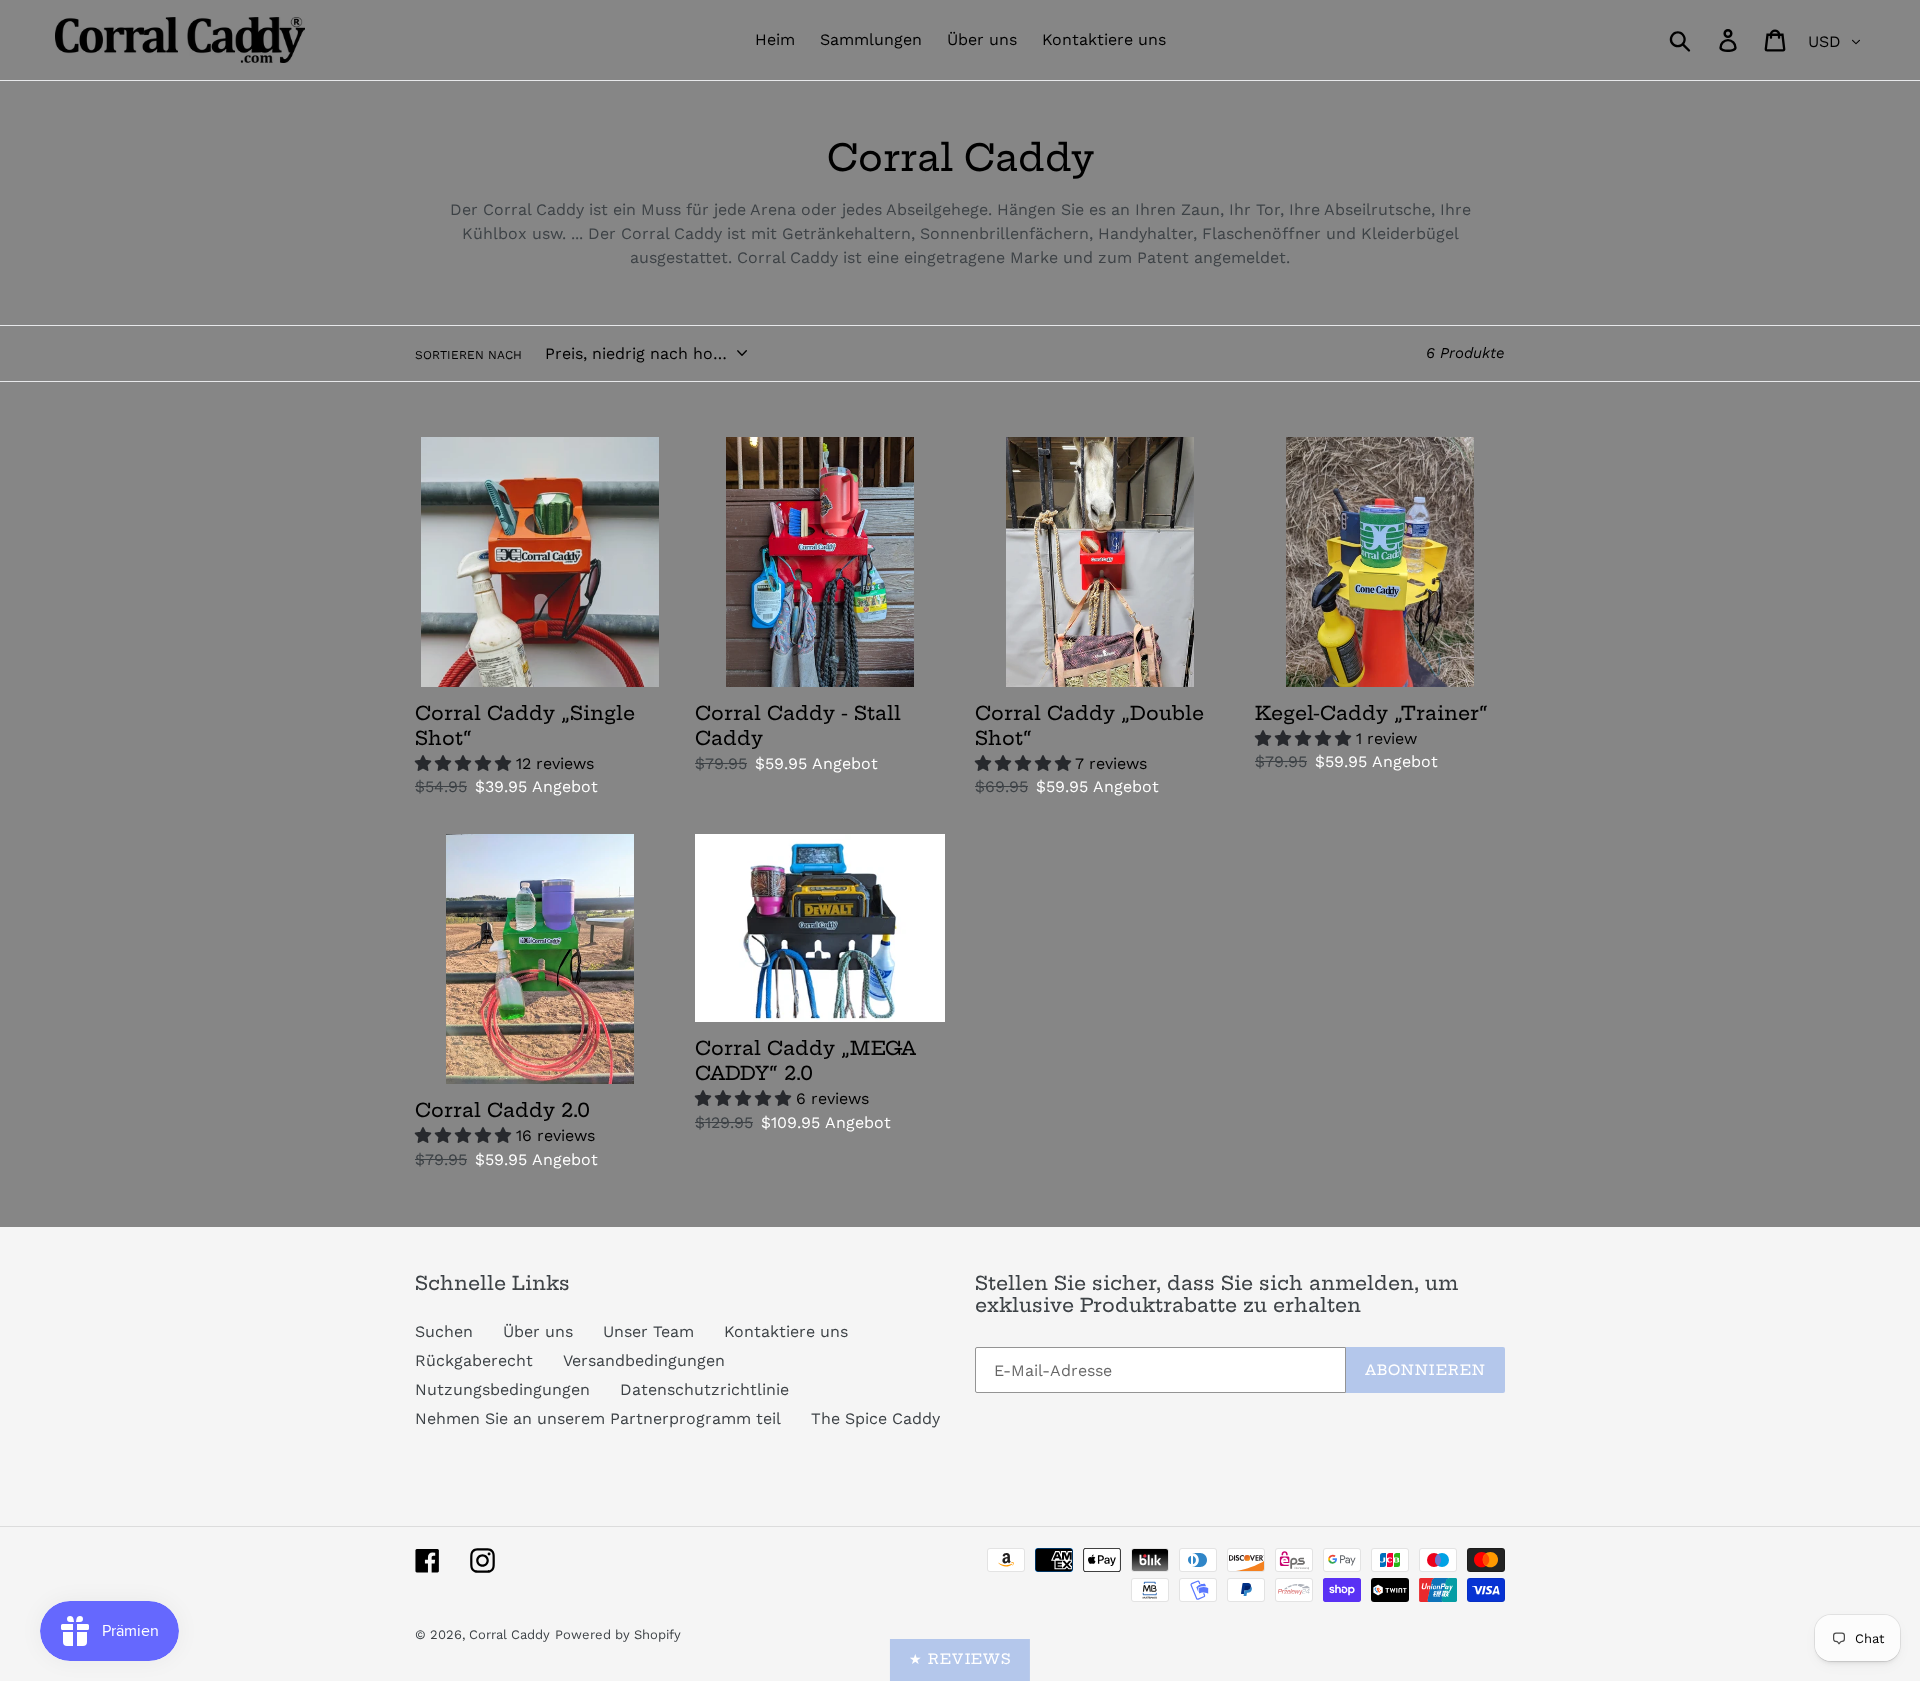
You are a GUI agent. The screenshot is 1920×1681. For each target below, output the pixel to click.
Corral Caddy (509, 1634)
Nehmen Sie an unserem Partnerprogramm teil (598, 1418)
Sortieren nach (468, 355)
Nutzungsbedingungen (502, 1389)
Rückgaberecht (474, 1360)
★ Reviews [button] (960, 1659)
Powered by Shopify (618, 1634)
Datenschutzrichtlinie (704, 1389)
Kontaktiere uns (786, 1331)
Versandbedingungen (644, 1360)
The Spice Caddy (875, 1418)
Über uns (538, 1331)
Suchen (444, 1331)
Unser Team (648, 1331)
